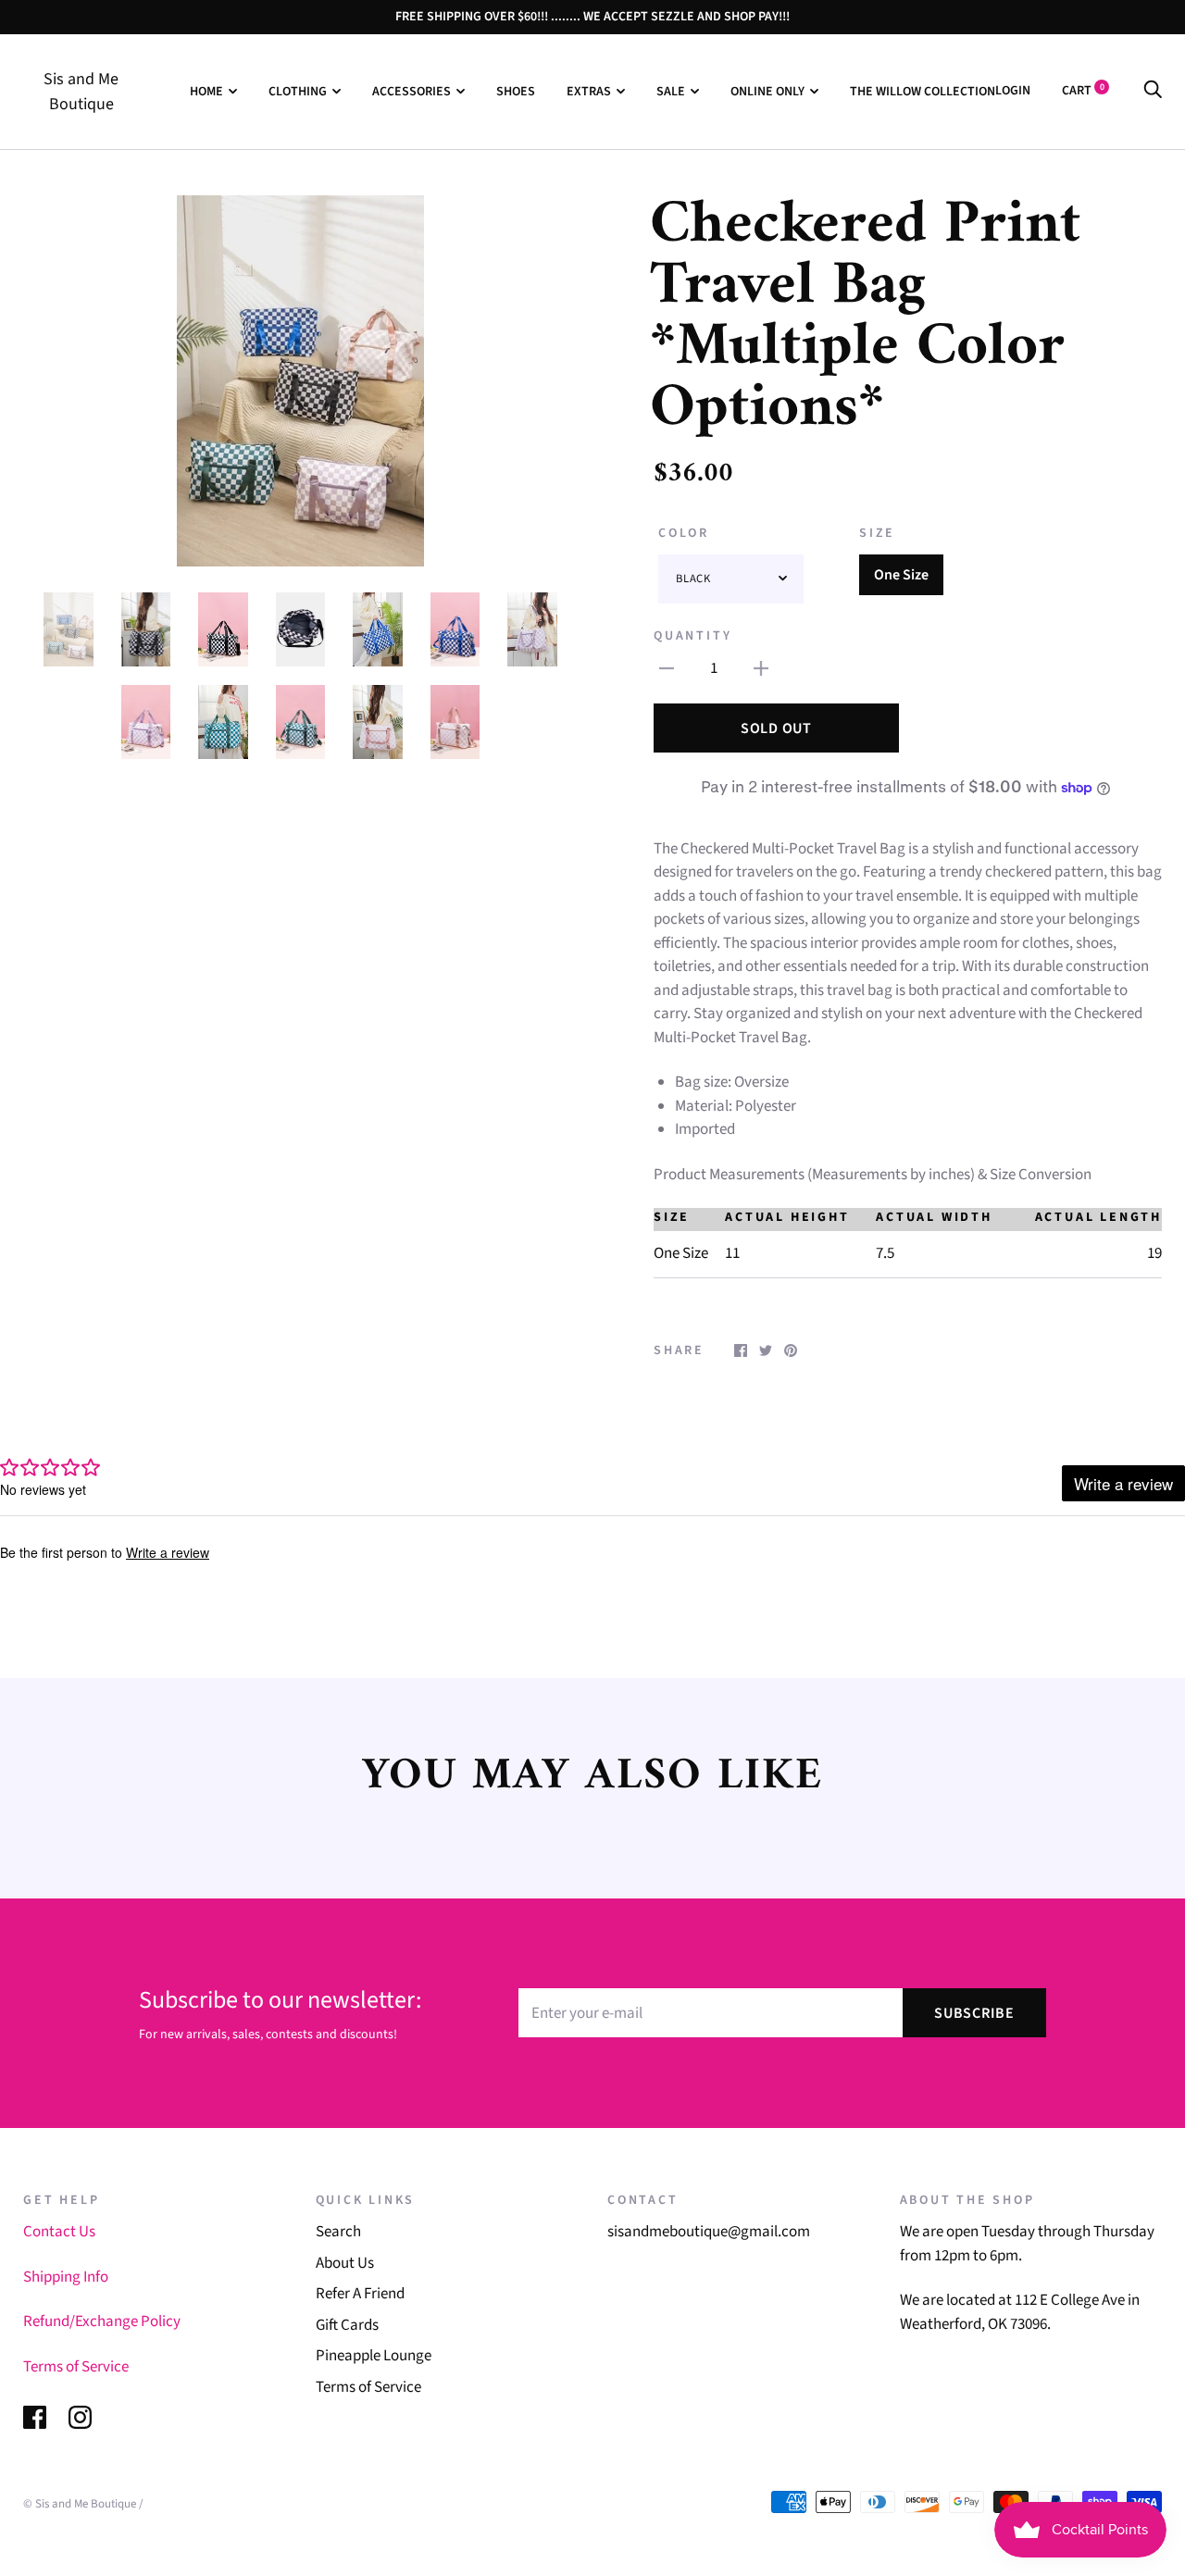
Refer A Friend (360, 2294)
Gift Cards (347, 2325)
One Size (901, 575)
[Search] (1153, 91)
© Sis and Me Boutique (80, 2504)
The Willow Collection (923, 92)
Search (338, 2232)
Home (206, 92)
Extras (589, 92)
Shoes (516, 92)
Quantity (692, 636)
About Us (345, 2263)
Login (1013, 91)
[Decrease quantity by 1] (667, 669)
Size (877, 533)
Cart (1083, 91)
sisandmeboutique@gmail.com (709, 2232)
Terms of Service (76, 2367)
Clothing (298, 92)
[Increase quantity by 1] (761, 669)
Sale (671, 92)
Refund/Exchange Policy (102, 2321)
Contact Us (59, 2232)
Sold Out (776, 728)
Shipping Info (66, 2277)
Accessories (412, 92)
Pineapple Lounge (374, 2356)
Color (684, 533)
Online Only (767, 92)
